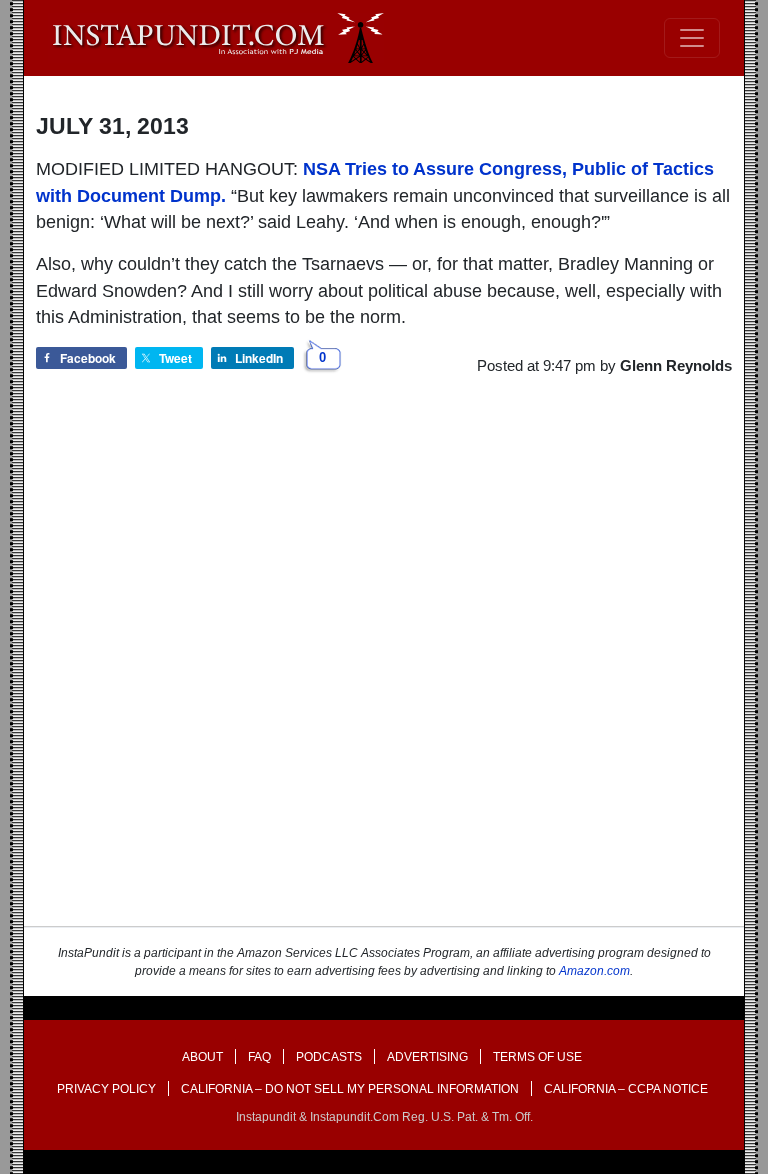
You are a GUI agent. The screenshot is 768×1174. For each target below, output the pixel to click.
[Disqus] (384, 669)
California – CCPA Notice (626, 1089)
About (202, 1057)
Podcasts (329, 1057)
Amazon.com (594, 971)
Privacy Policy (106, 1089)
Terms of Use (537, 1057)
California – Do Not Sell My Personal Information (350, 1089)
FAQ (259, 1057)
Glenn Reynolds (676, 365)
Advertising (427, 1057)
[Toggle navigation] (692, 38)
